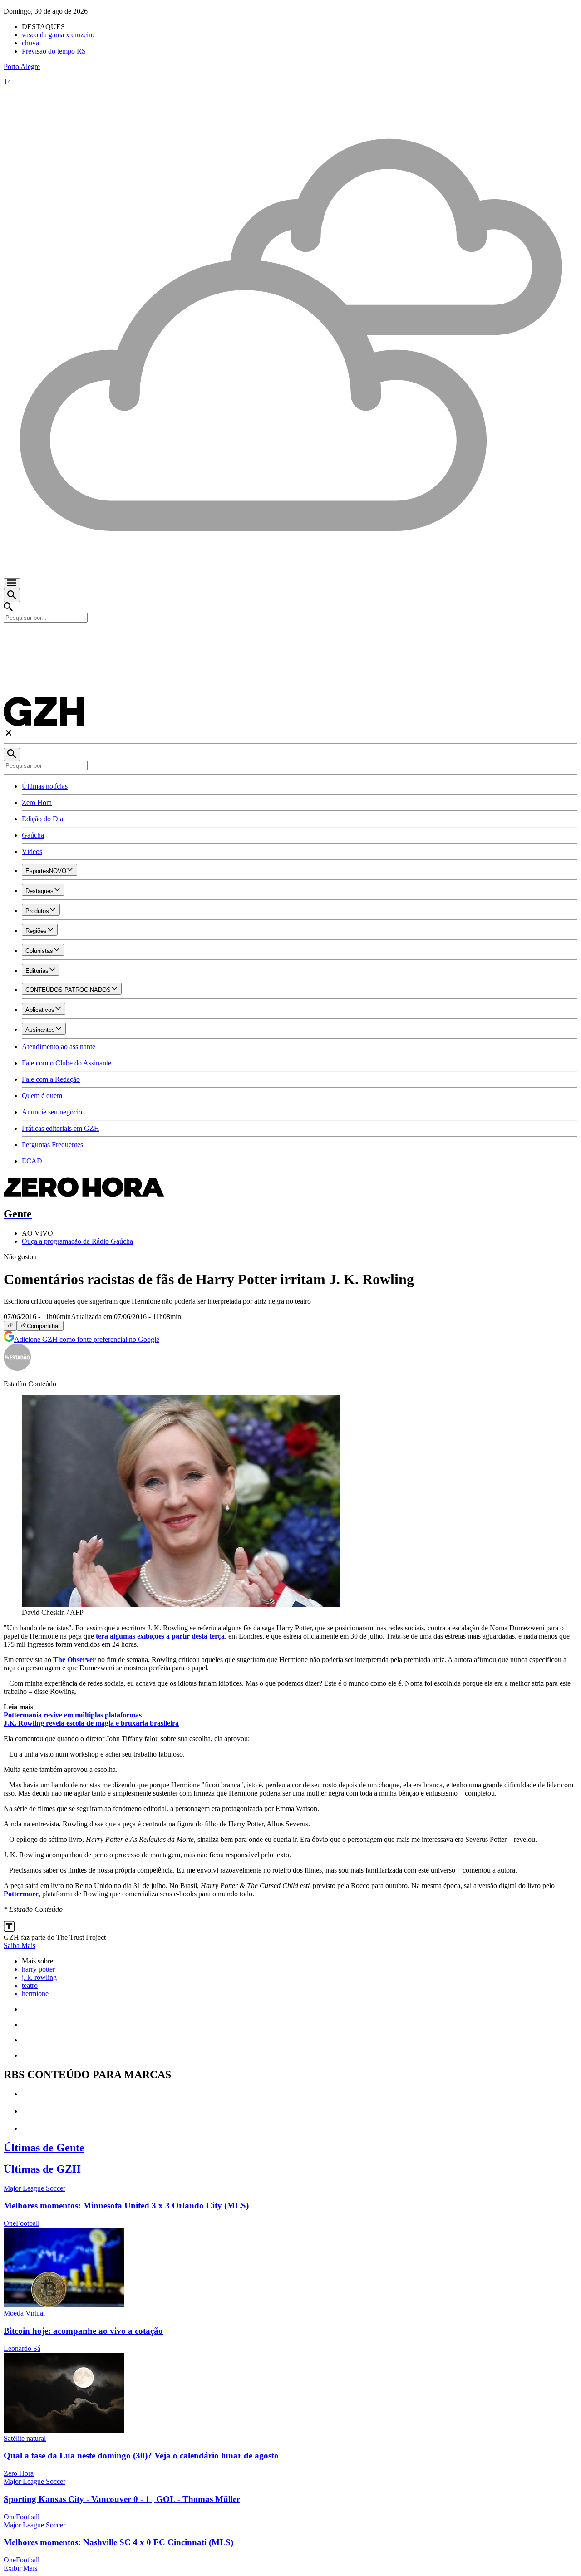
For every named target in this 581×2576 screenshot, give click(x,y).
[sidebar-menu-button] (12, 584)
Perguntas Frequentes (52, 1145)
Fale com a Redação (51, 1079)
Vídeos (32, 851)
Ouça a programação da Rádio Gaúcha (77, 1241)
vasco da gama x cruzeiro (58, 35)
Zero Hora (37, 802)
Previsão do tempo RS (54, 51)
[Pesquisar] (12, 754)
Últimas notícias (45, 786)
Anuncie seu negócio (52, 1112)
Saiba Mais (20, 1945)
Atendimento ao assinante (59, 1047)
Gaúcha (33, 835)
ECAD (32, 1161)
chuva (30, 43)
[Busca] (12, 596)
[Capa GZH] (290, 638)
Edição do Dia (42, 819)
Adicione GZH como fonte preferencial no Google (87, 1339)
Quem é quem (42, 1096)
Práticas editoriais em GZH (61, 1128)
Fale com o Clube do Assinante (66, 1063)
